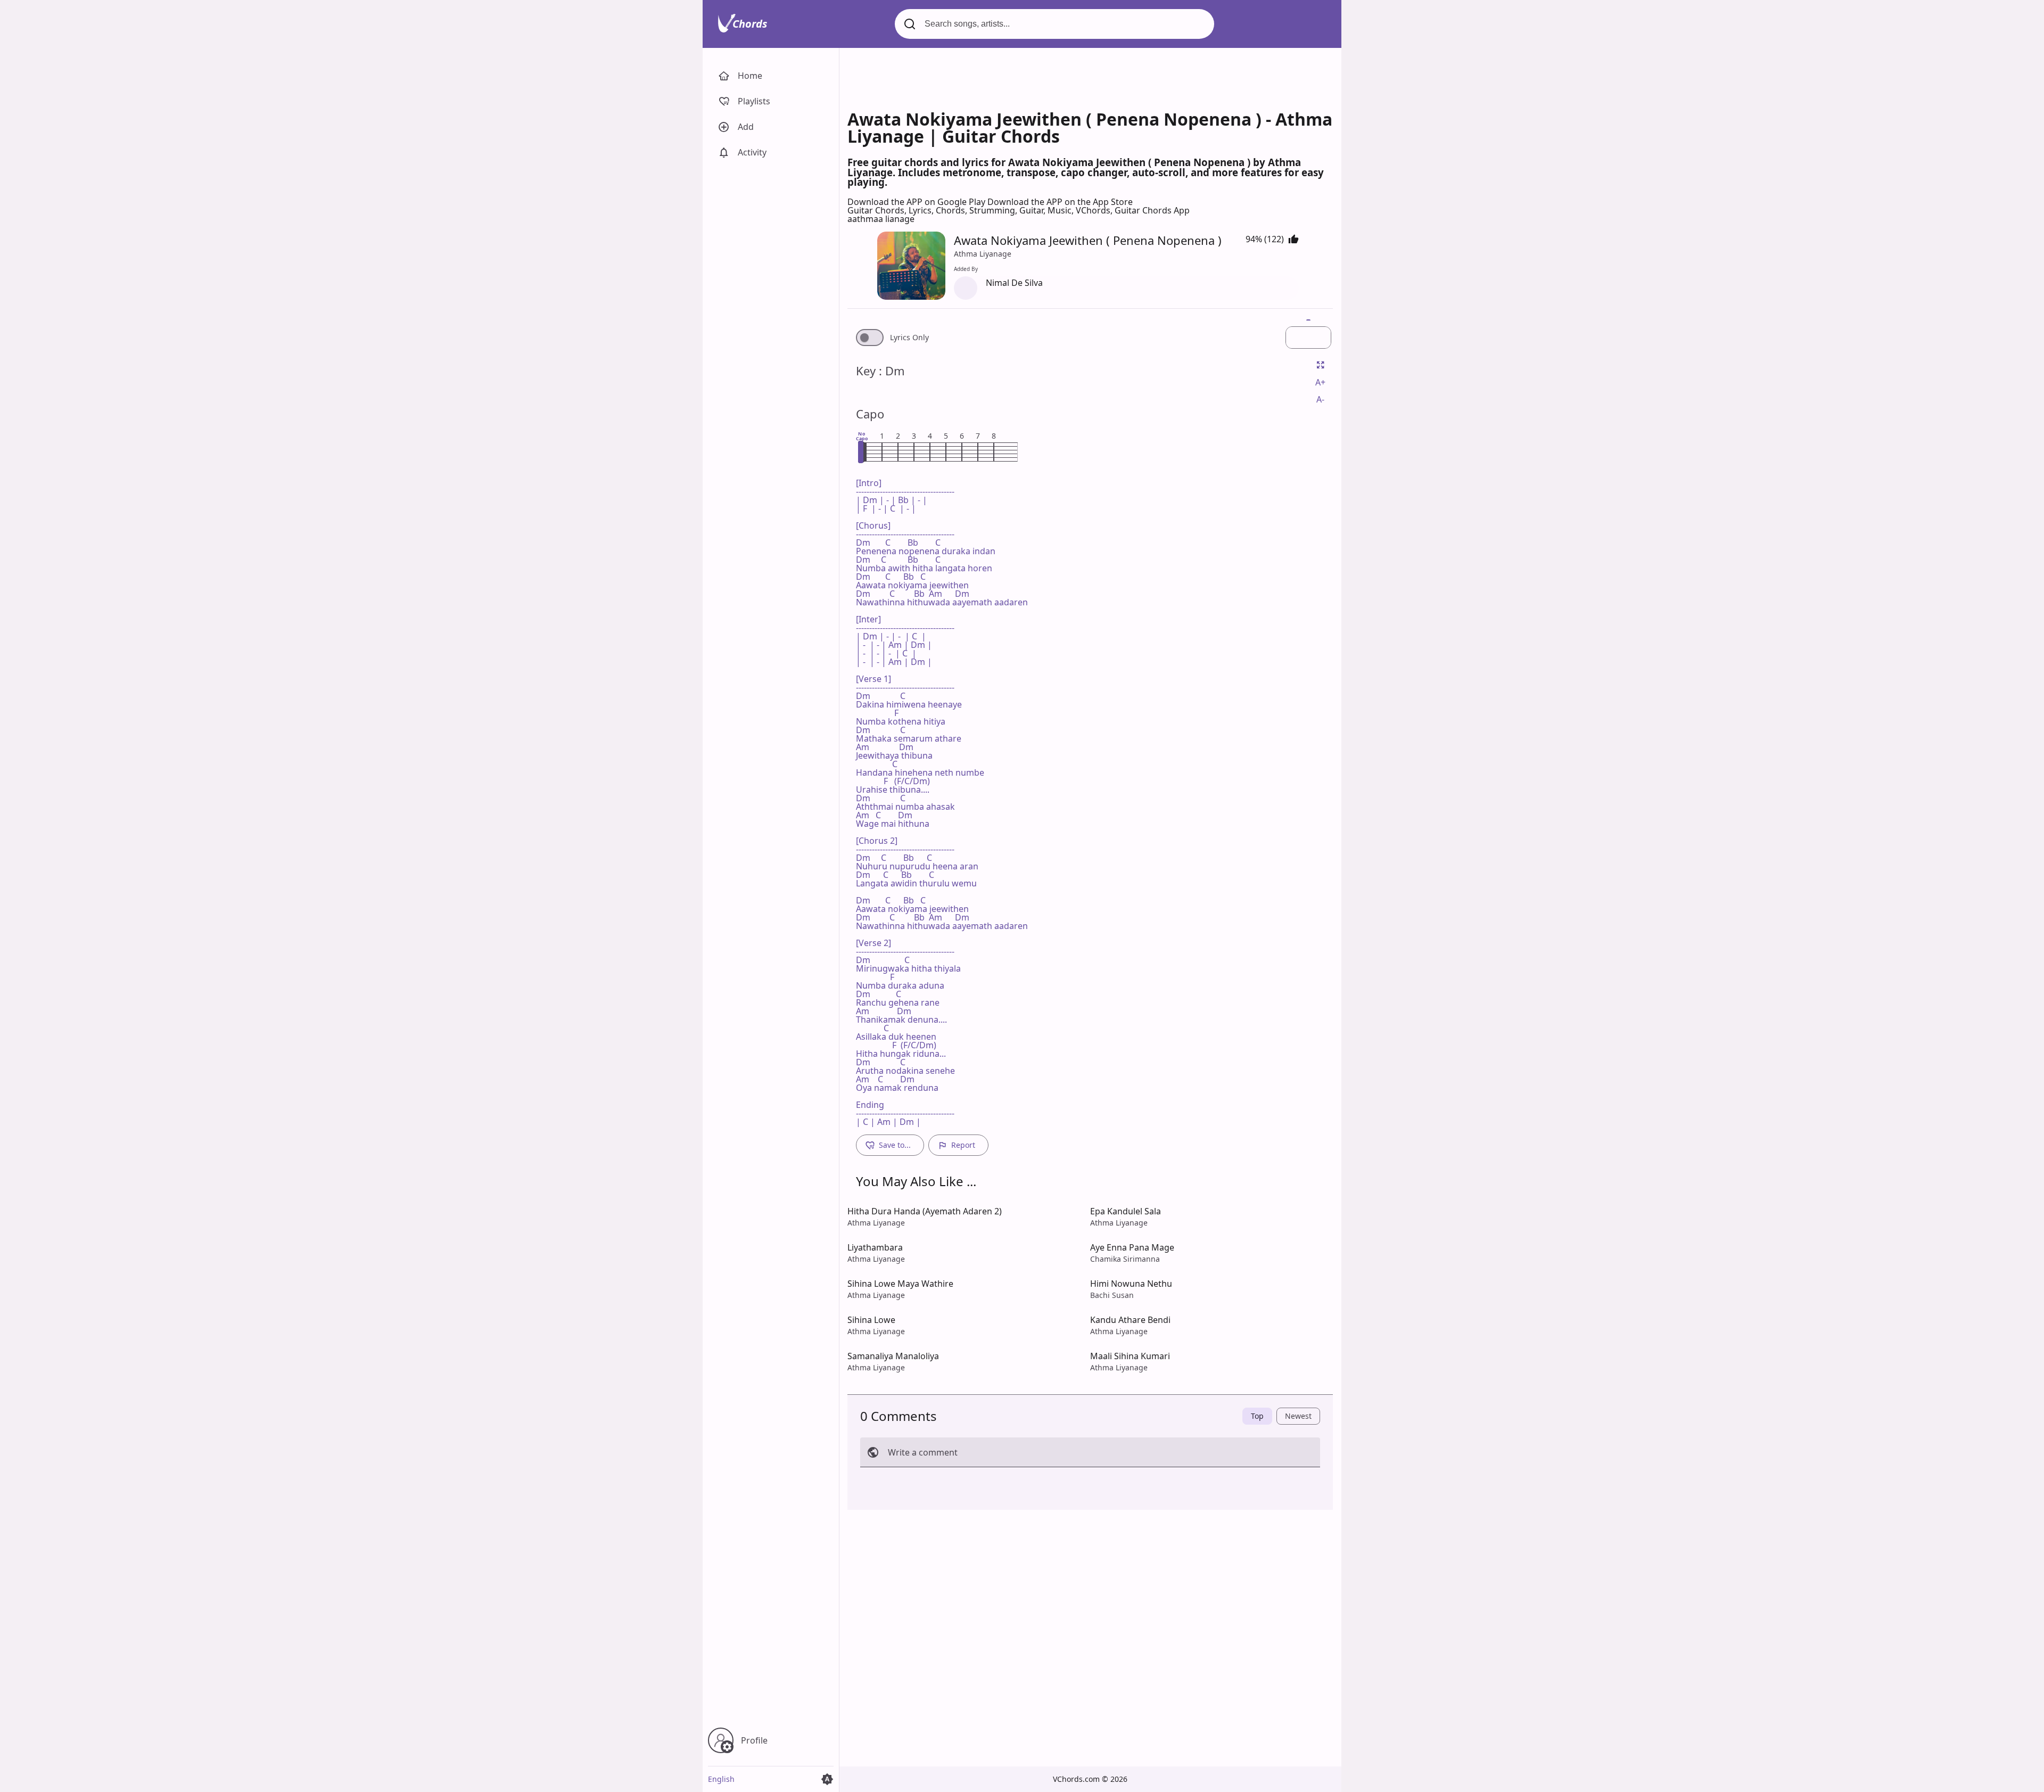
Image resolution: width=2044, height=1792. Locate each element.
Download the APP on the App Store (1060, 202)
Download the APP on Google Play (917, 202)
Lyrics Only (909, 338)
